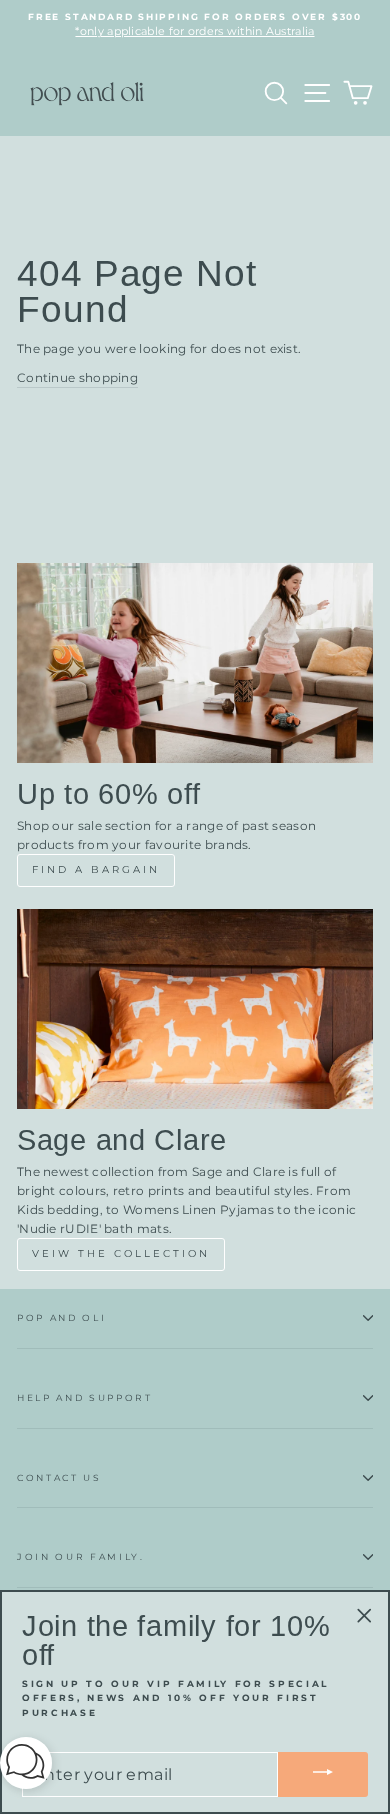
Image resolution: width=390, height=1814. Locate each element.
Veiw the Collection (121, 1253)
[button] (26, 1766)
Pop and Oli (61, 1317)
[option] (195, 25)
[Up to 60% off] (195, 663)
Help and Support (85, 1397)
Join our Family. (81, 1556)
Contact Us (59, 1477)
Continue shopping (77, 377)
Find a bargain (96, 869)
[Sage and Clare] (195, 1009)
